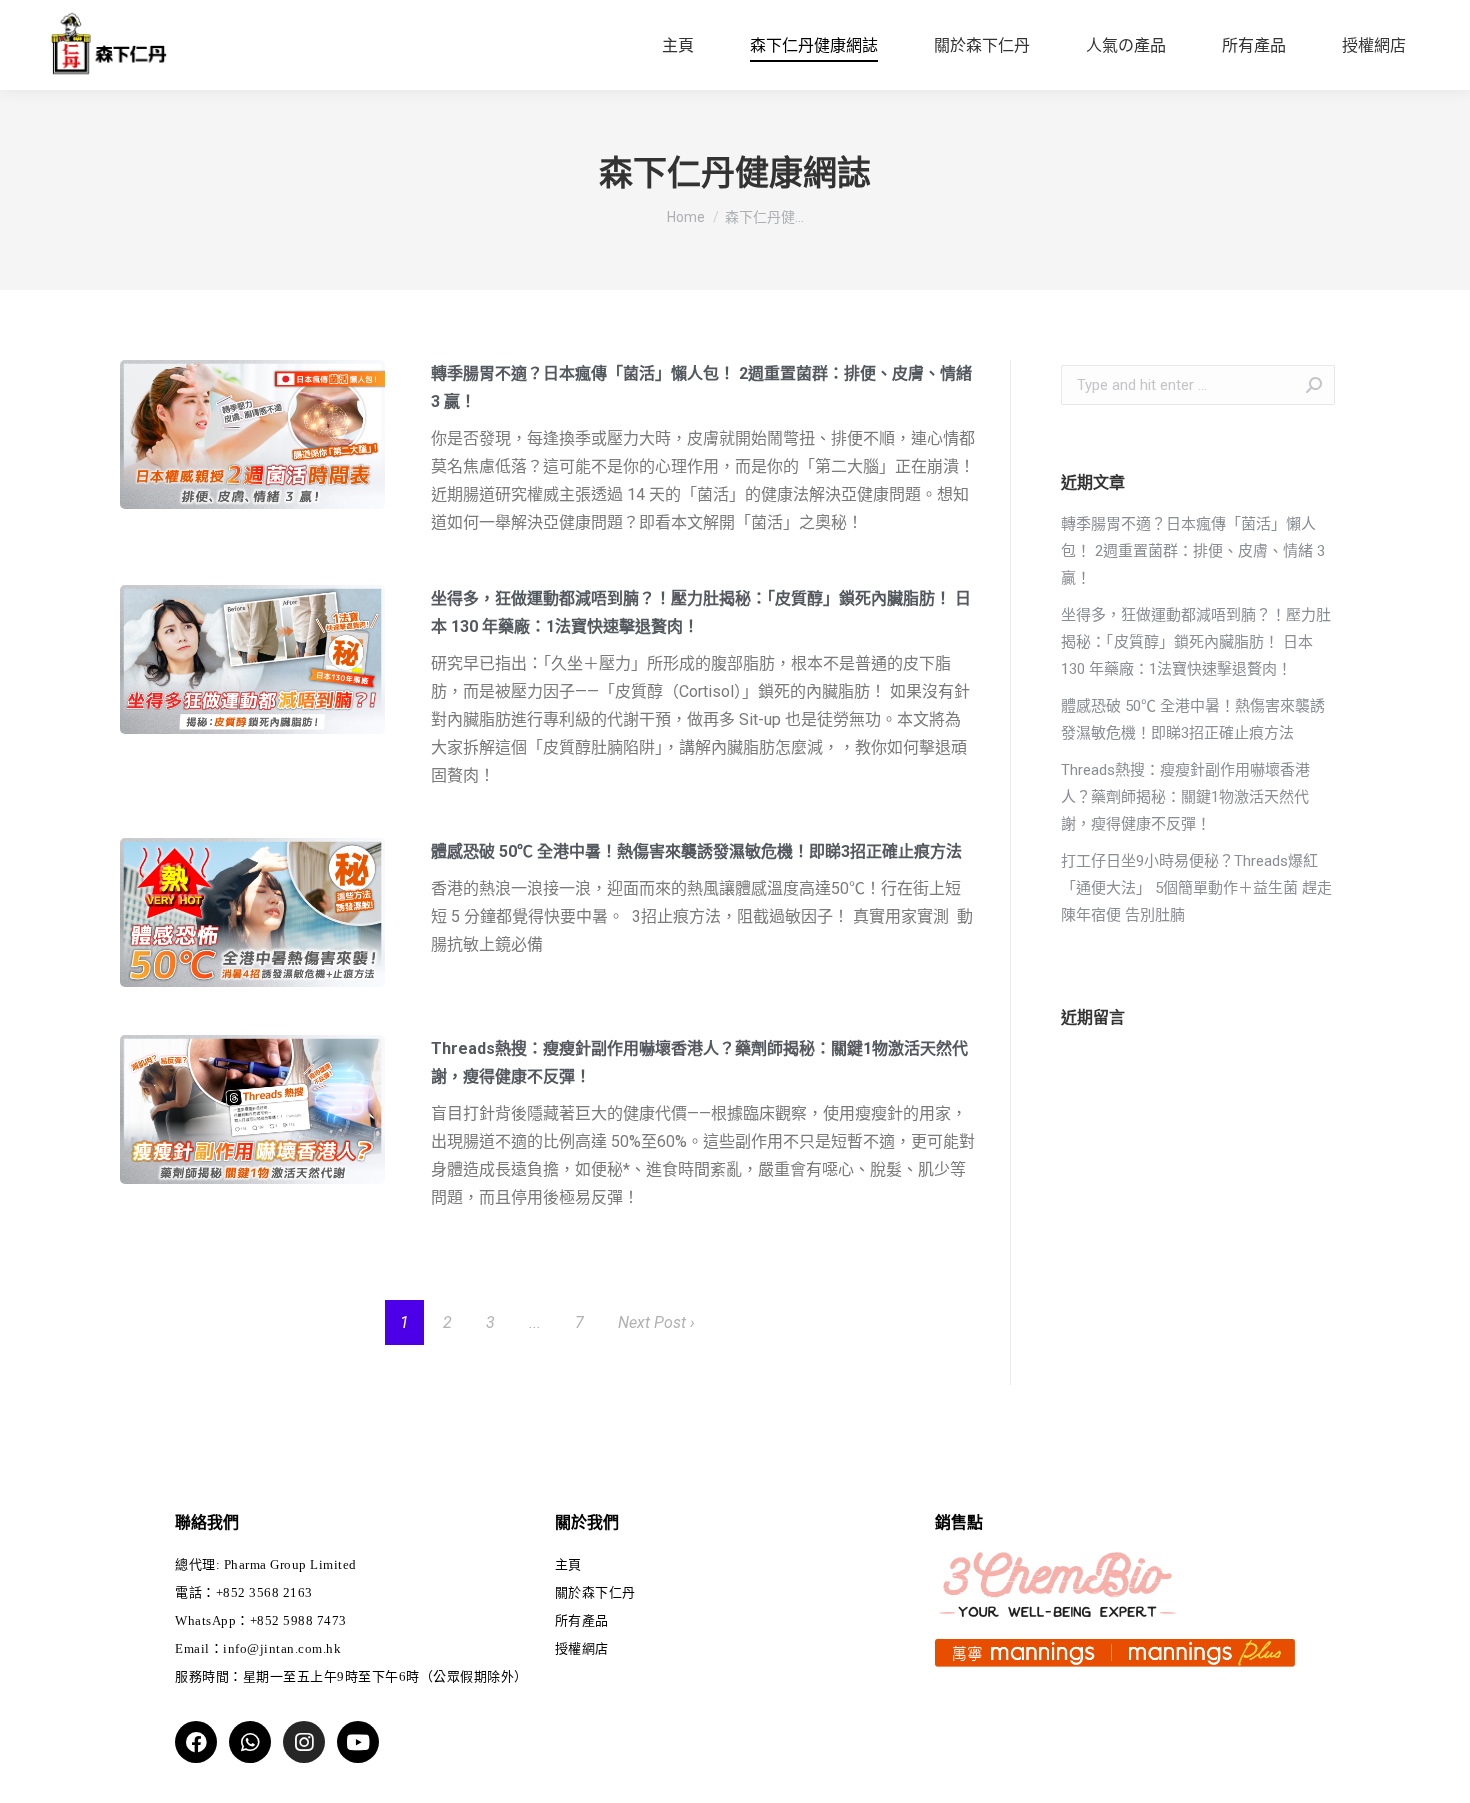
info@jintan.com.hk (282, 1648)
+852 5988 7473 (298, 1620)
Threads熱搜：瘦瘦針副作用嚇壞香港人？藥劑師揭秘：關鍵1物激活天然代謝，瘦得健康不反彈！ (1185, 797)
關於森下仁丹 (595, 1592)
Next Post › (656, 1322)
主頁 (568, 1564)
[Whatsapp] (250, 1742)
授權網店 (582, 1648)
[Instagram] (304, 1742)
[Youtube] (358, 1742)
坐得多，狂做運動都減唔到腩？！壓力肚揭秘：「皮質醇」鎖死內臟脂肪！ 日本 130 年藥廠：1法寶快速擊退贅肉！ (1196, 642)
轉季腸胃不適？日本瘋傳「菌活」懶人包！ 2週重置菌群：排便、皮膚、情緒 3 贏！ (1193, 551)
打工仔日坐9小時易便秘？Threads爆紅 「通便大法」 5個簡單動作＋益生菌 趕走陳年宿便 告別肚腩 (1196, 888)
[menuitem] (678, 46)
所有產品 (582, 1620)
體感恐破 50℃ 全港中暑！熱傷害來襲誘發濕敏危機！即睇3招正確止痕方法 (698, 851)
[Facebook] (196, 1742)
